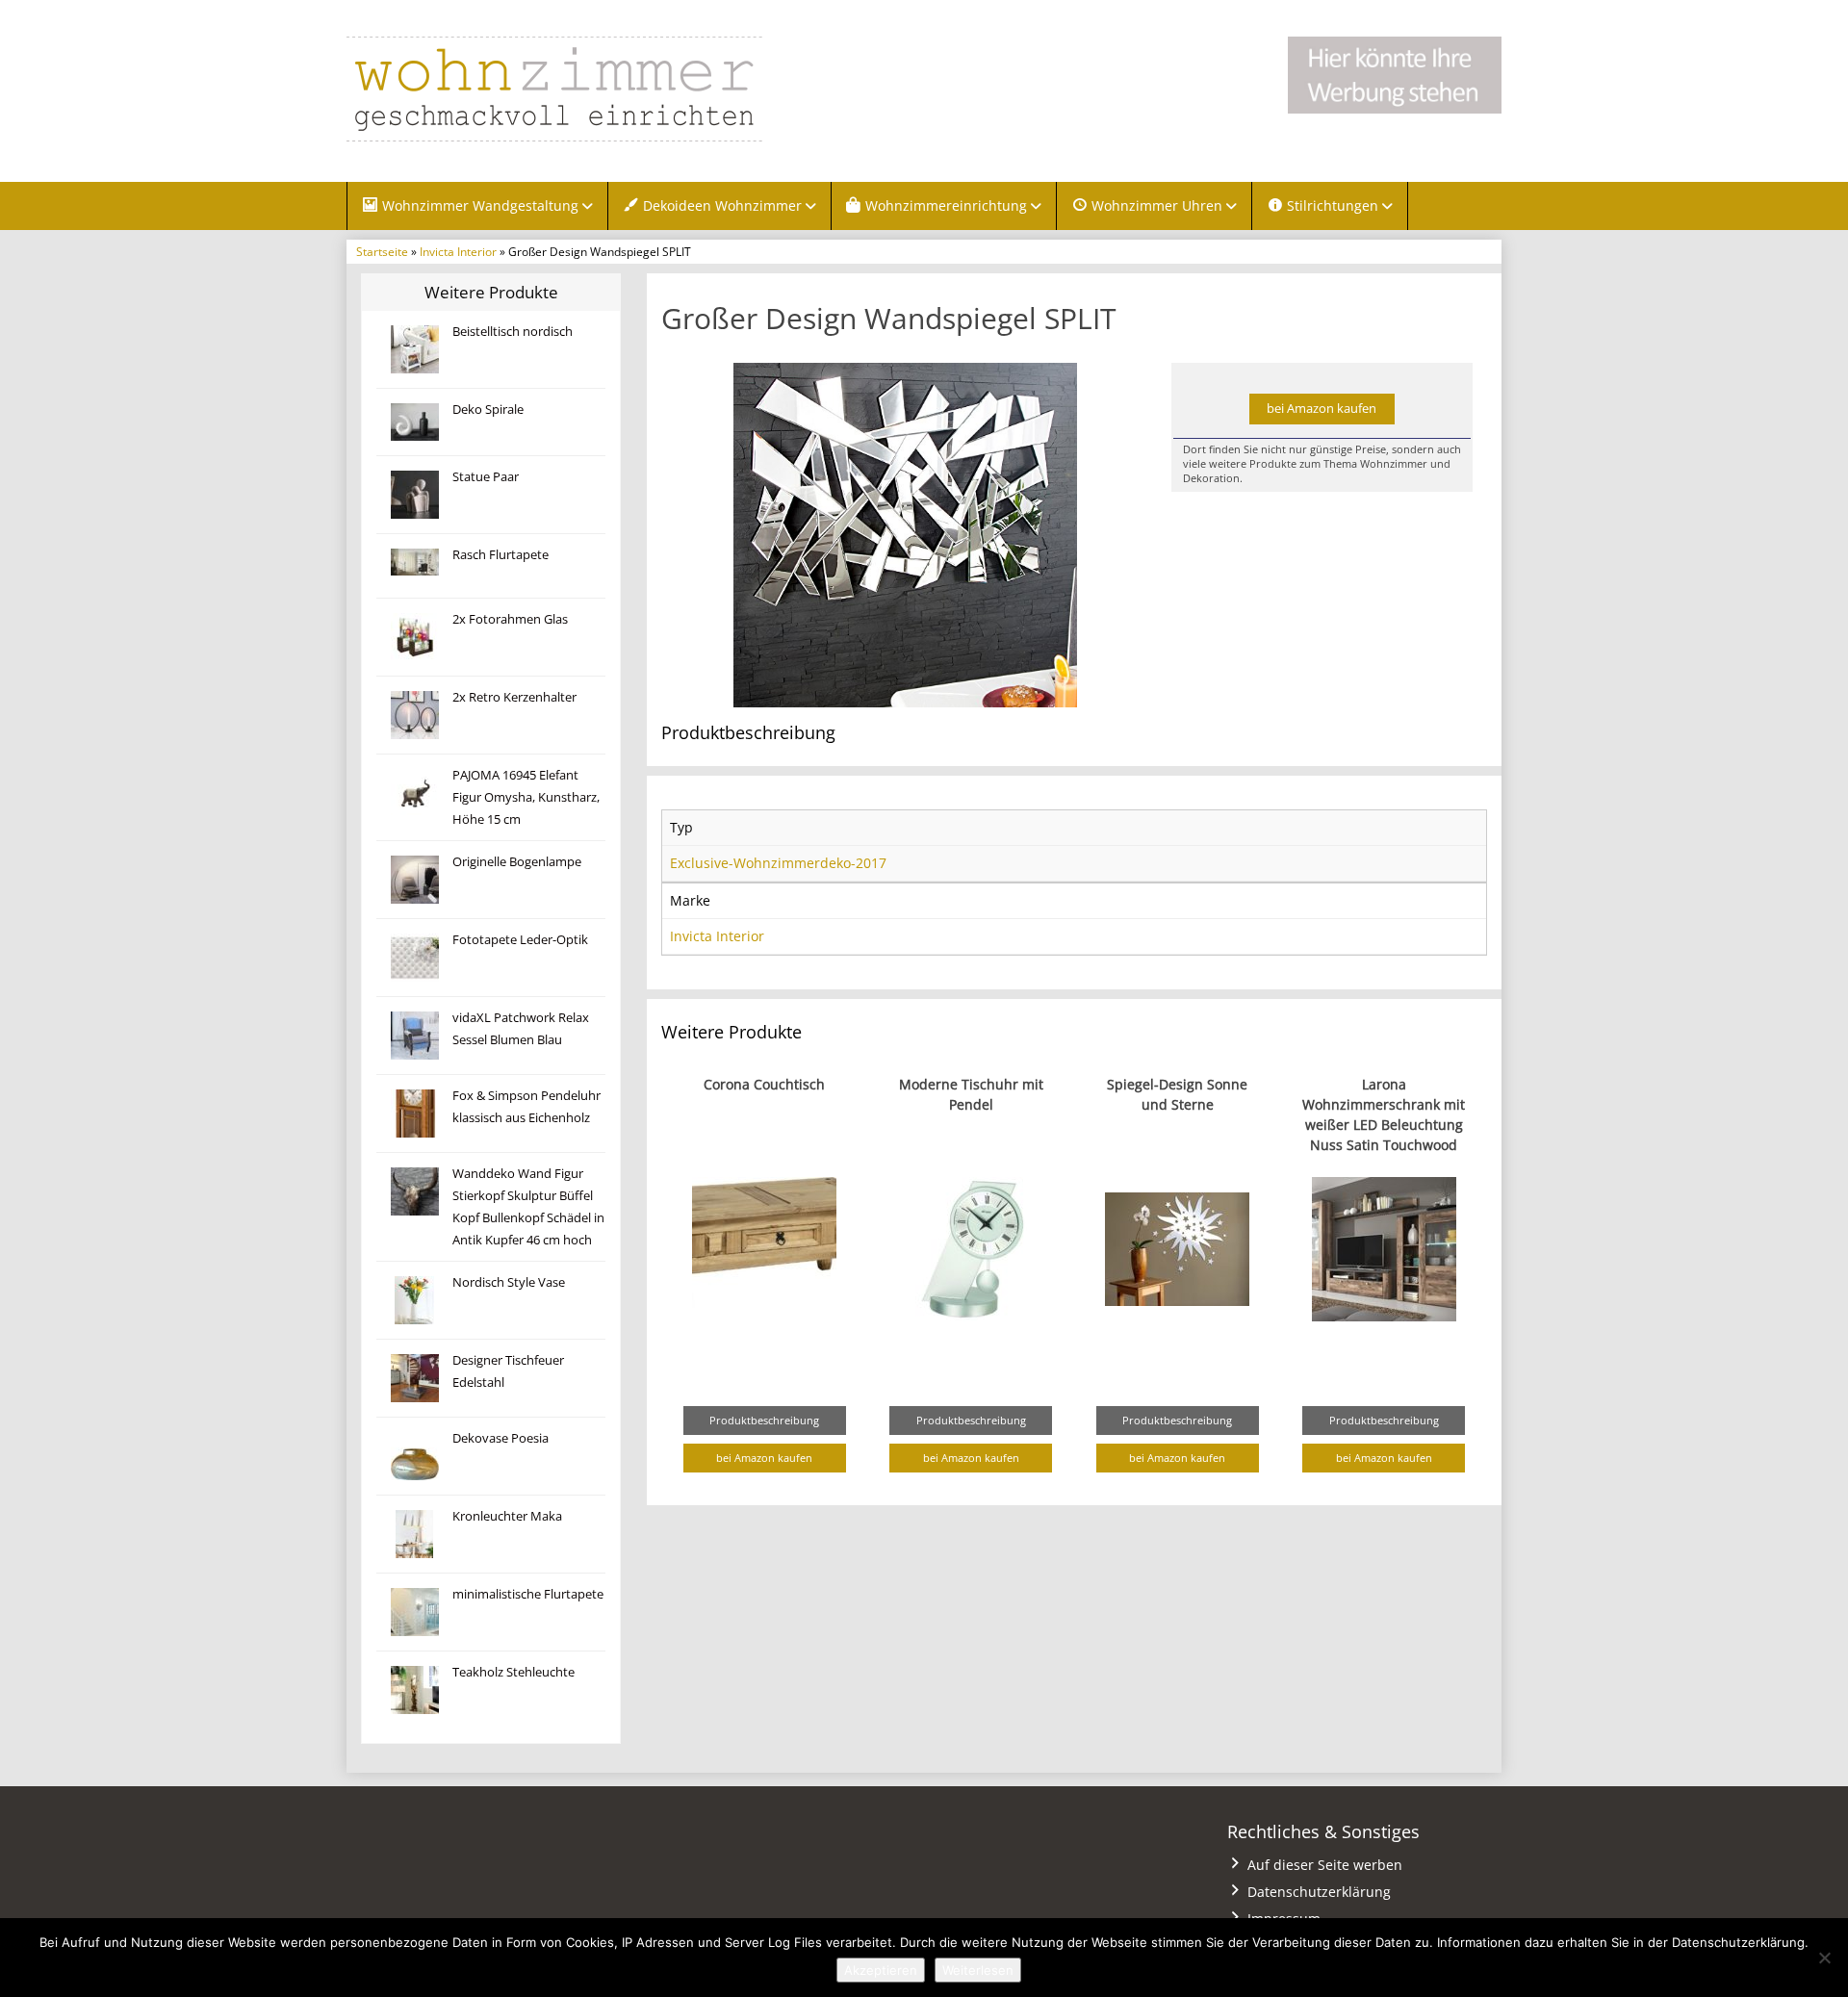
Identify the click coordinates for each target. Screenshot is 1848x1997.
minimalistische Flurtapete (528, 1594)
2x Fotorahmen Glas (510, 619)
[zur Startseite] (587, 89)
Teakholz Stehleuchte (513, 1672)
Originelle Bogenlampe (517, 862)
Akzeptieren (881, 1970)
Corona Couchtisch (764, 1084)
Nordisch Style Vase (509, 1282)
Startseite (382, 251)
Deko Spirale (488, 410)
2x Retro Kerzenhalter (514, 697)
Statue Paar (486, 477)
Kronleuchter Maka (507, 1516)
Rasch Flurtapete (500, 555)
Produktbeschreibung (764, 1420)
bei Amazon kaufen (1322, 409)
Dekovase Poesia (500, 1438)
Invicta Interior (458, 251)
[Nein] (1824, 1958)
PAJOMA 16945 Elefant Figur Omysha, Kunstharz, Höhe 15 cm (526, 797)
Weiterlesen (978, 1970)
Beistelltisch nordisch (513, 332)
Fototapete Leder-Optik (520, 940)
